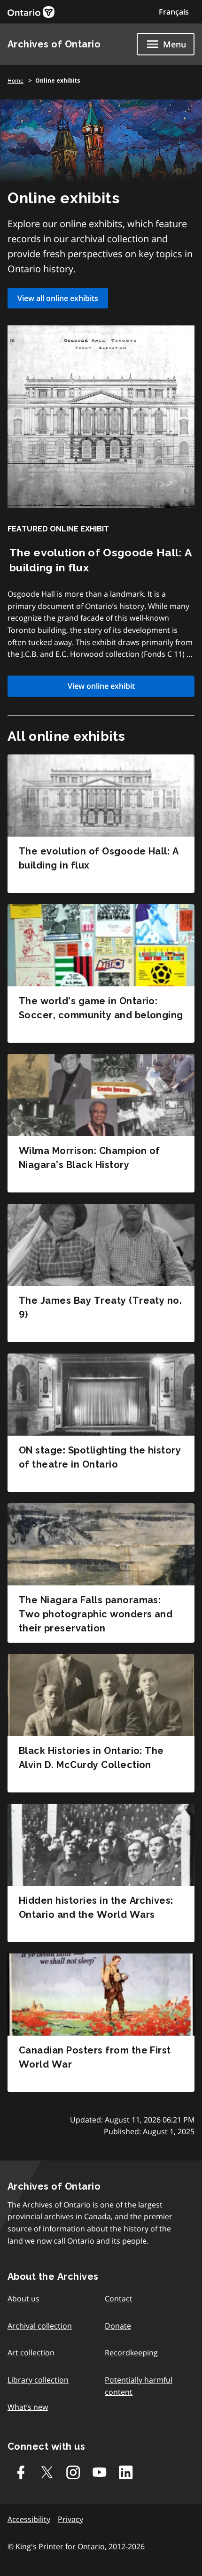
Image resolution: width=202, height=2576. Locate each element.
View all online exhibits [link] (58, 298)
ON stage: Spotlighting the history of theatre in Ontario (100, 1457)
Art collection (31, 2353)
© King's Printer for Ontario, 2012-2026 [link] (76, 2546)
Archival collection (40, 2326)
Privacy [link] (70, 2519)
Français (174, 12)
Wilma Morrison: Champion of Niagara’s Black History (89, 1158)
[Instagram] (73, 2472)
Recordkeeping (131, 2353)
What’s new (28, 2407)
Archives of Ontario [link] (54, 44)
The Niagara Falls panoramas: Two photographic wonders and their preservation (96, 1614)
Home (16, 81)
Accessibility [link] (29, 2519)
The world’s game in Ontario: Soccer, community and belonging (101, 1008)
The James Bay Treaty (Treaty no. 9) (100, 1307)
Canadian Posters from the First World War (95, 2057)
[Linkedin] (126, 2472)
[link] (31, 12)
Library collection (38, 2380)
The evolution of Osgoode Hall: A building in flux (99, 858)
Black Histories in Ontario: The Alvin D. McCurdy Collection (91, 1758)
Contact (119, 2299)
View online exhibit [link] (101, 686)
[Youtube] (100, 2472)
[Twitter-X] (47, 2472)
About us (23, 2299)
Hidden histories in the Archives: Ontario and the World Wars (96, 1907)
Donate (118, 2326)
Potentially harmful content (139, 2386)
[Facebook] (21, 2472)
